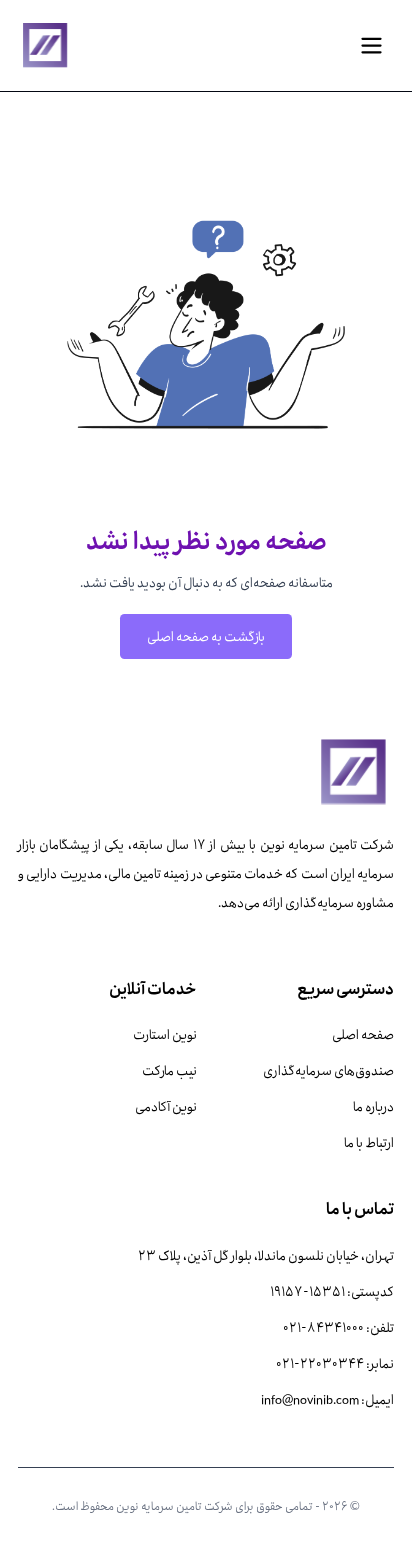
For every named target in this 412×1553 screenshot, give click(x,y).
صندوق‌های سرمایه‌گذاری (328, 1070)
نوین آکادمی (166, 1106)
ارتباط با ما (369, 1142)
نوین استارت (165, 1034)
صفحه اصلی (363, 1034)
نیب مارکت (169, 1070)
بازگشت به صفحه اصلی (206, 636)
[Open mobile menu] (371, 45)
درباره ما (373, 1106)
